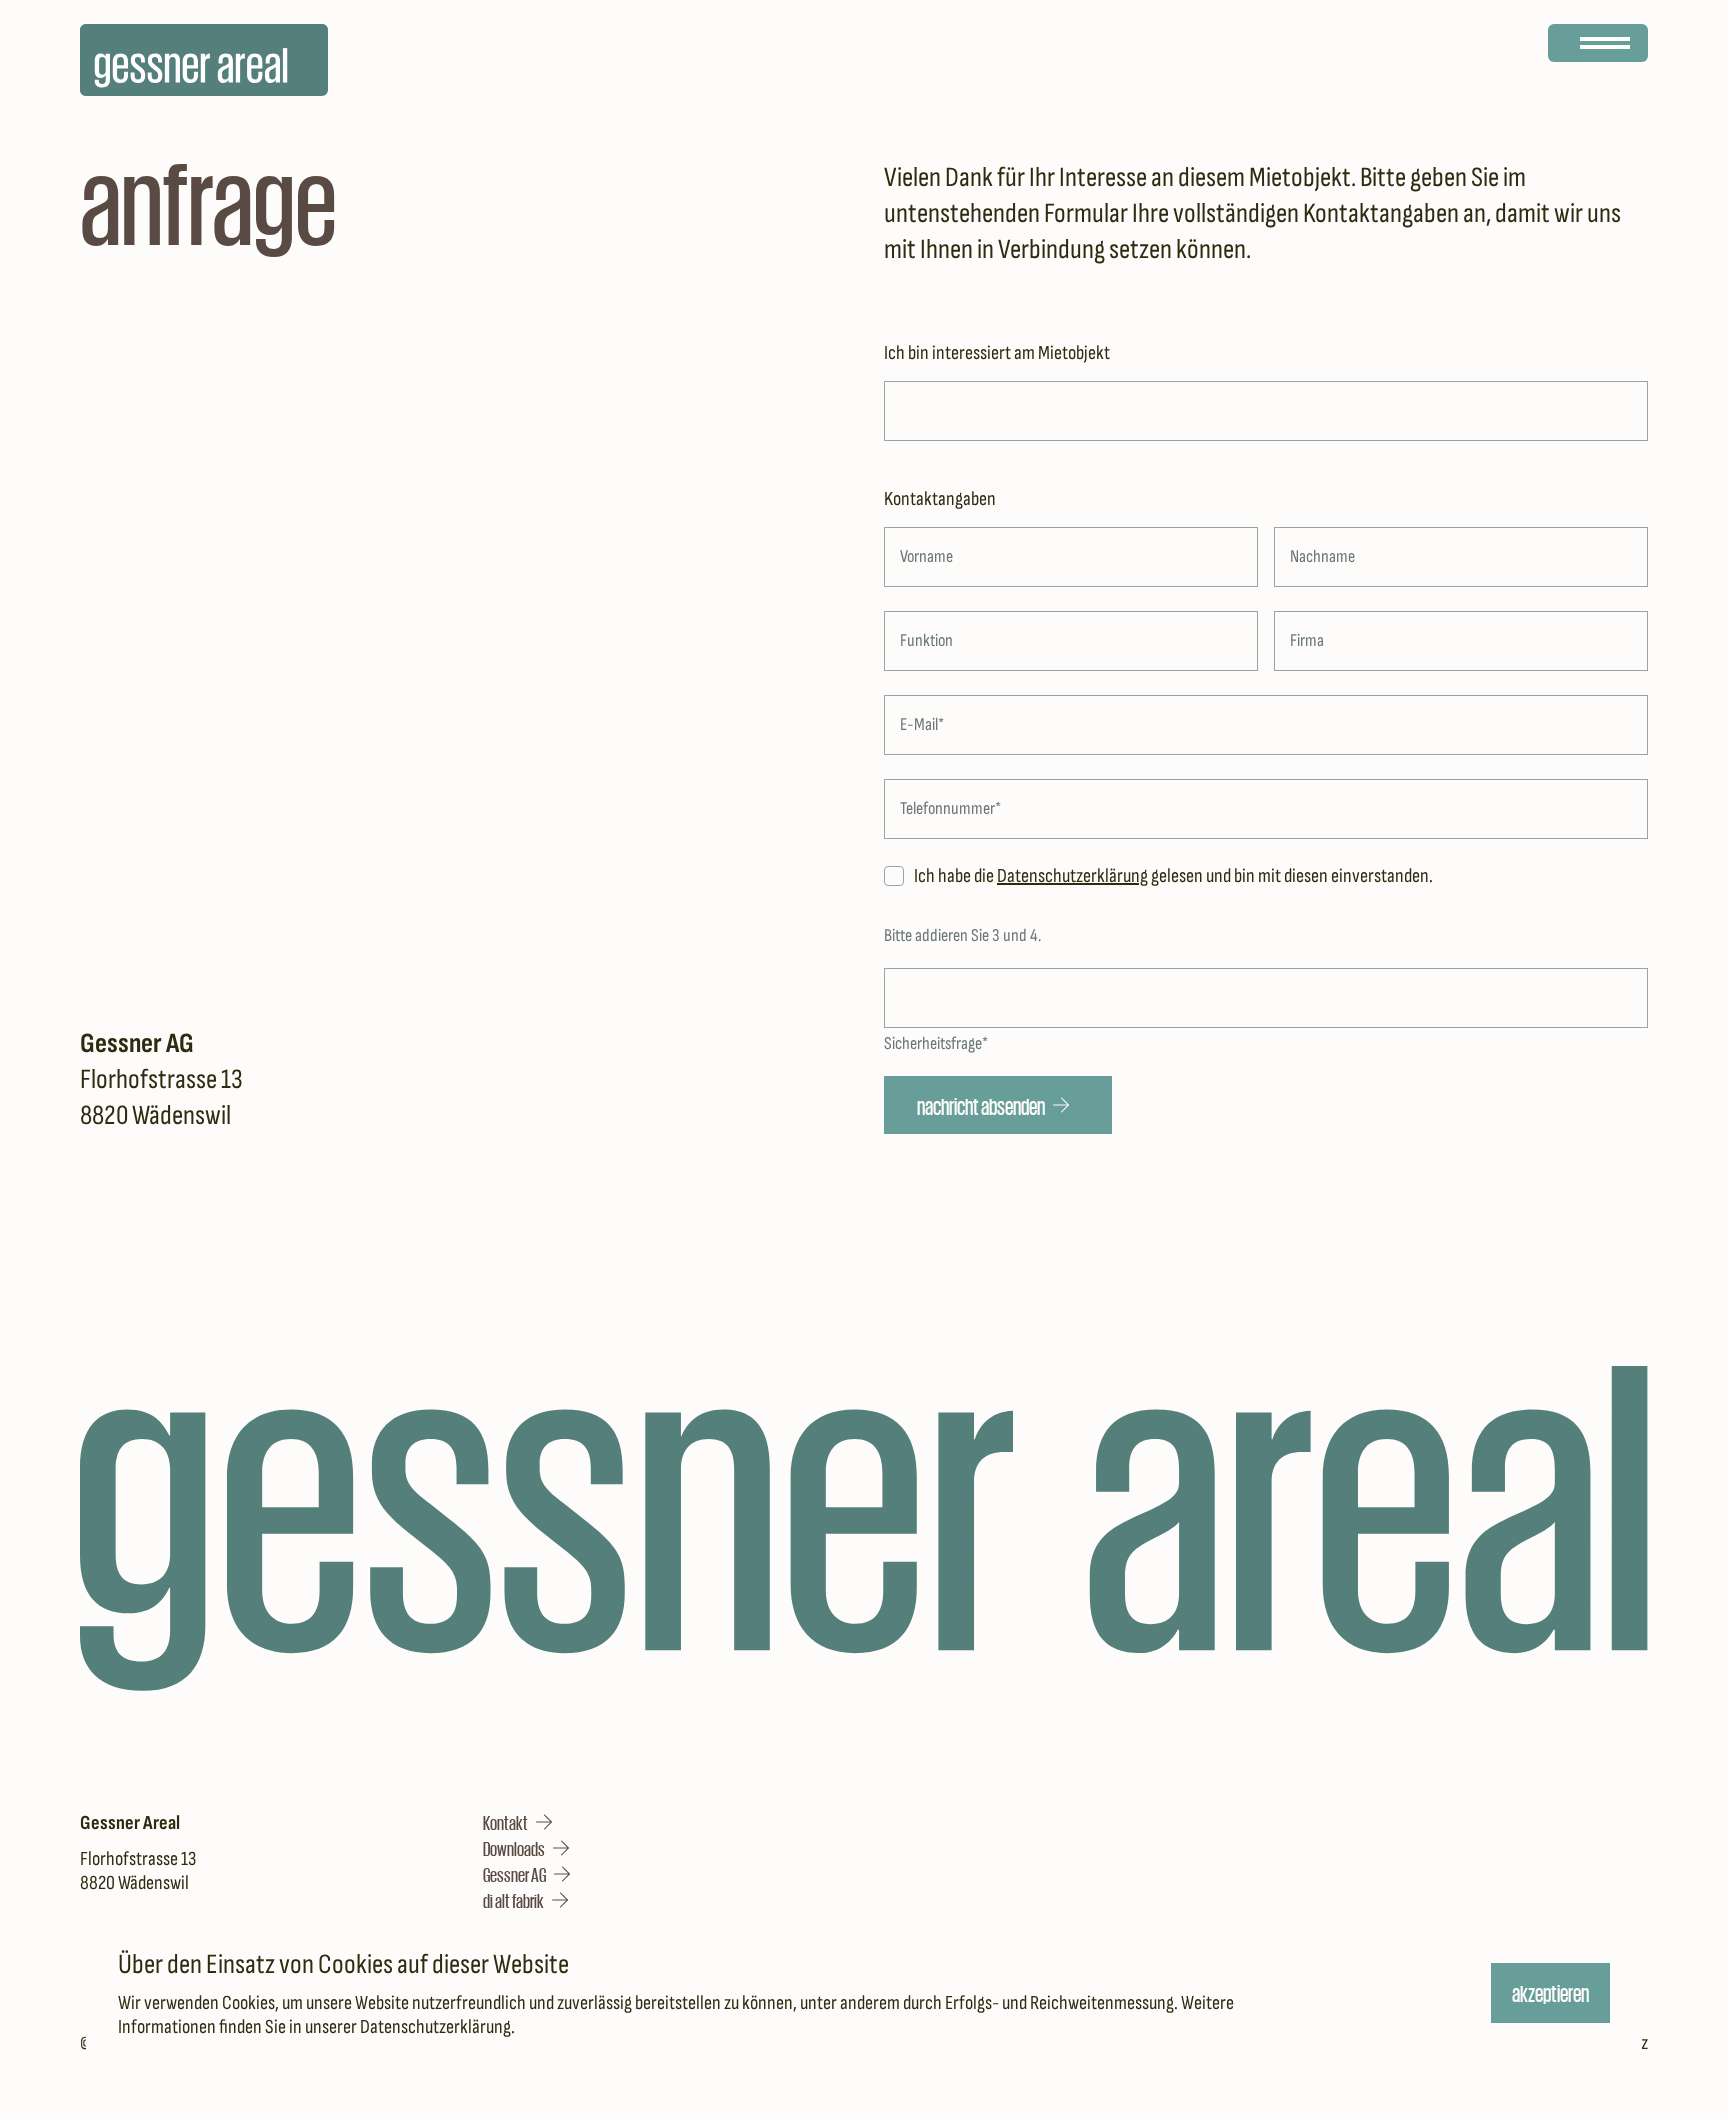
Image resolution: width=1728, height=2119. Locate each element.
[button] (517, 1822)
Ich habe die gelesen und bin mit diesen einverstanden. (1173, 876)
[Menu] (1598, 43)
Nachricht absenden (981, 1105)
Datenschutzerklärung (435, 2027)
